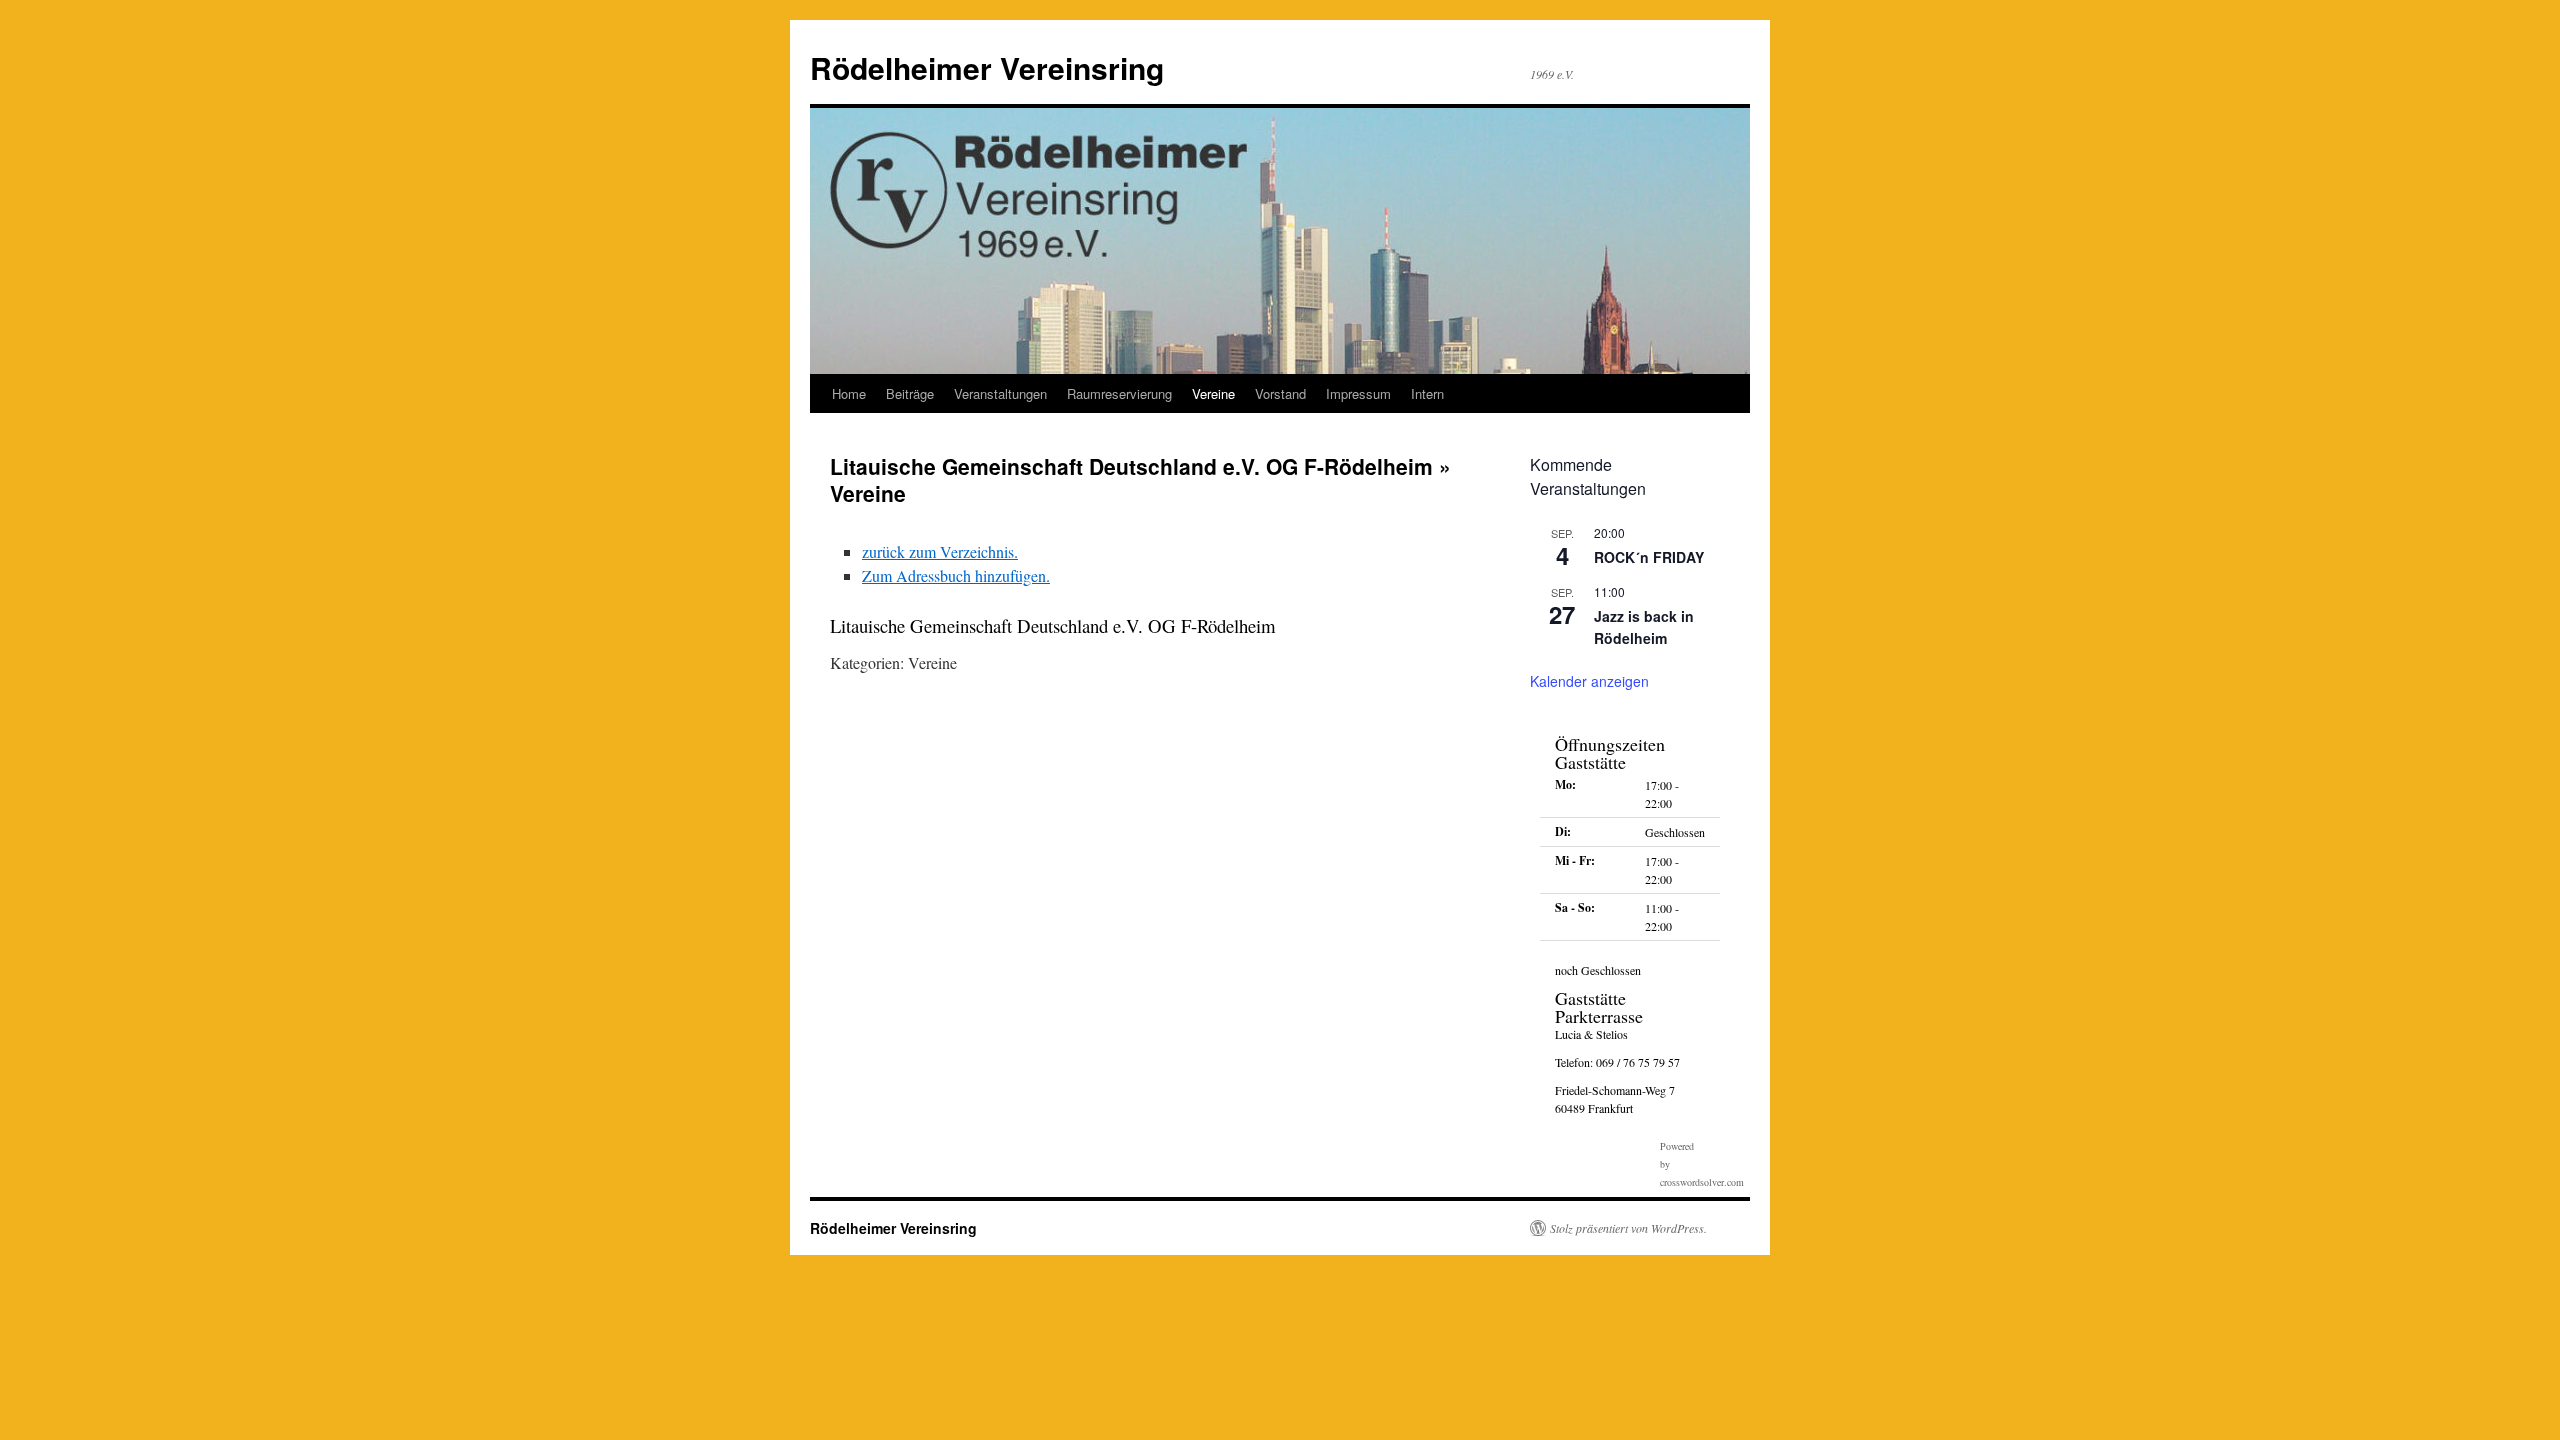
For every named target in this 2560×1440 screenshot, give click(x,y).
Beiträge (910, 393)
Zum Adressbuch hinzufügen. (956, 575)
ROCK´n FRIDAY (1649, 557)
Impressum (1358, 393)
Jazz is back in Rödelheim (1644, 627)
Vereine (1213, 393)
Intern (1427, 393)
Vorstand (1280, 393)
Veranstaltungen (1000, 393)
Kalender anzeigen (1589, 681)
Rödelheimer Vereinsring (987, 67)
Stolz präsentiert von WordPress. (1628, 1228)
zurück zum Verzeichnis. (940, 551)
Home (849, 393)
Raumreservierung (1119, 393)
